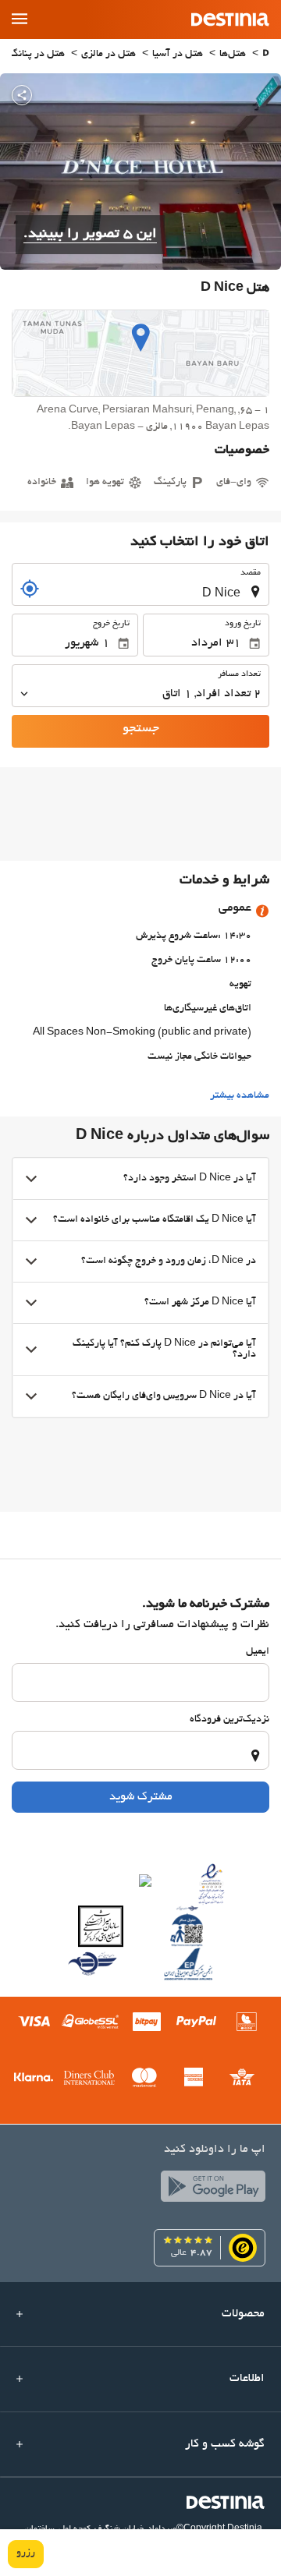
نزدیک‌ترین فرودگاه (229, 1720)
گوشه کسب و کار (225, 2444)
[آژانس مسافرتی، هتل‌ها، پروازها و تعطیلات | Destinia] (230, 19)
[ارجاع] (30, 589)
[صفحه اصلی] (266, 55)
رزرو (26, 2553)
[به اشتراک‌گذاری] (22, 95)
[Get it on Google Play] (209, 2190)
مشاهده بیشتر (240, 1096)
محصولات (243, 2314)
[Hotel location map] (140, 353)
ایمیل (258, 1652)
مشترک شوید (141, 1797)
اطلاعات (247, 2379)
